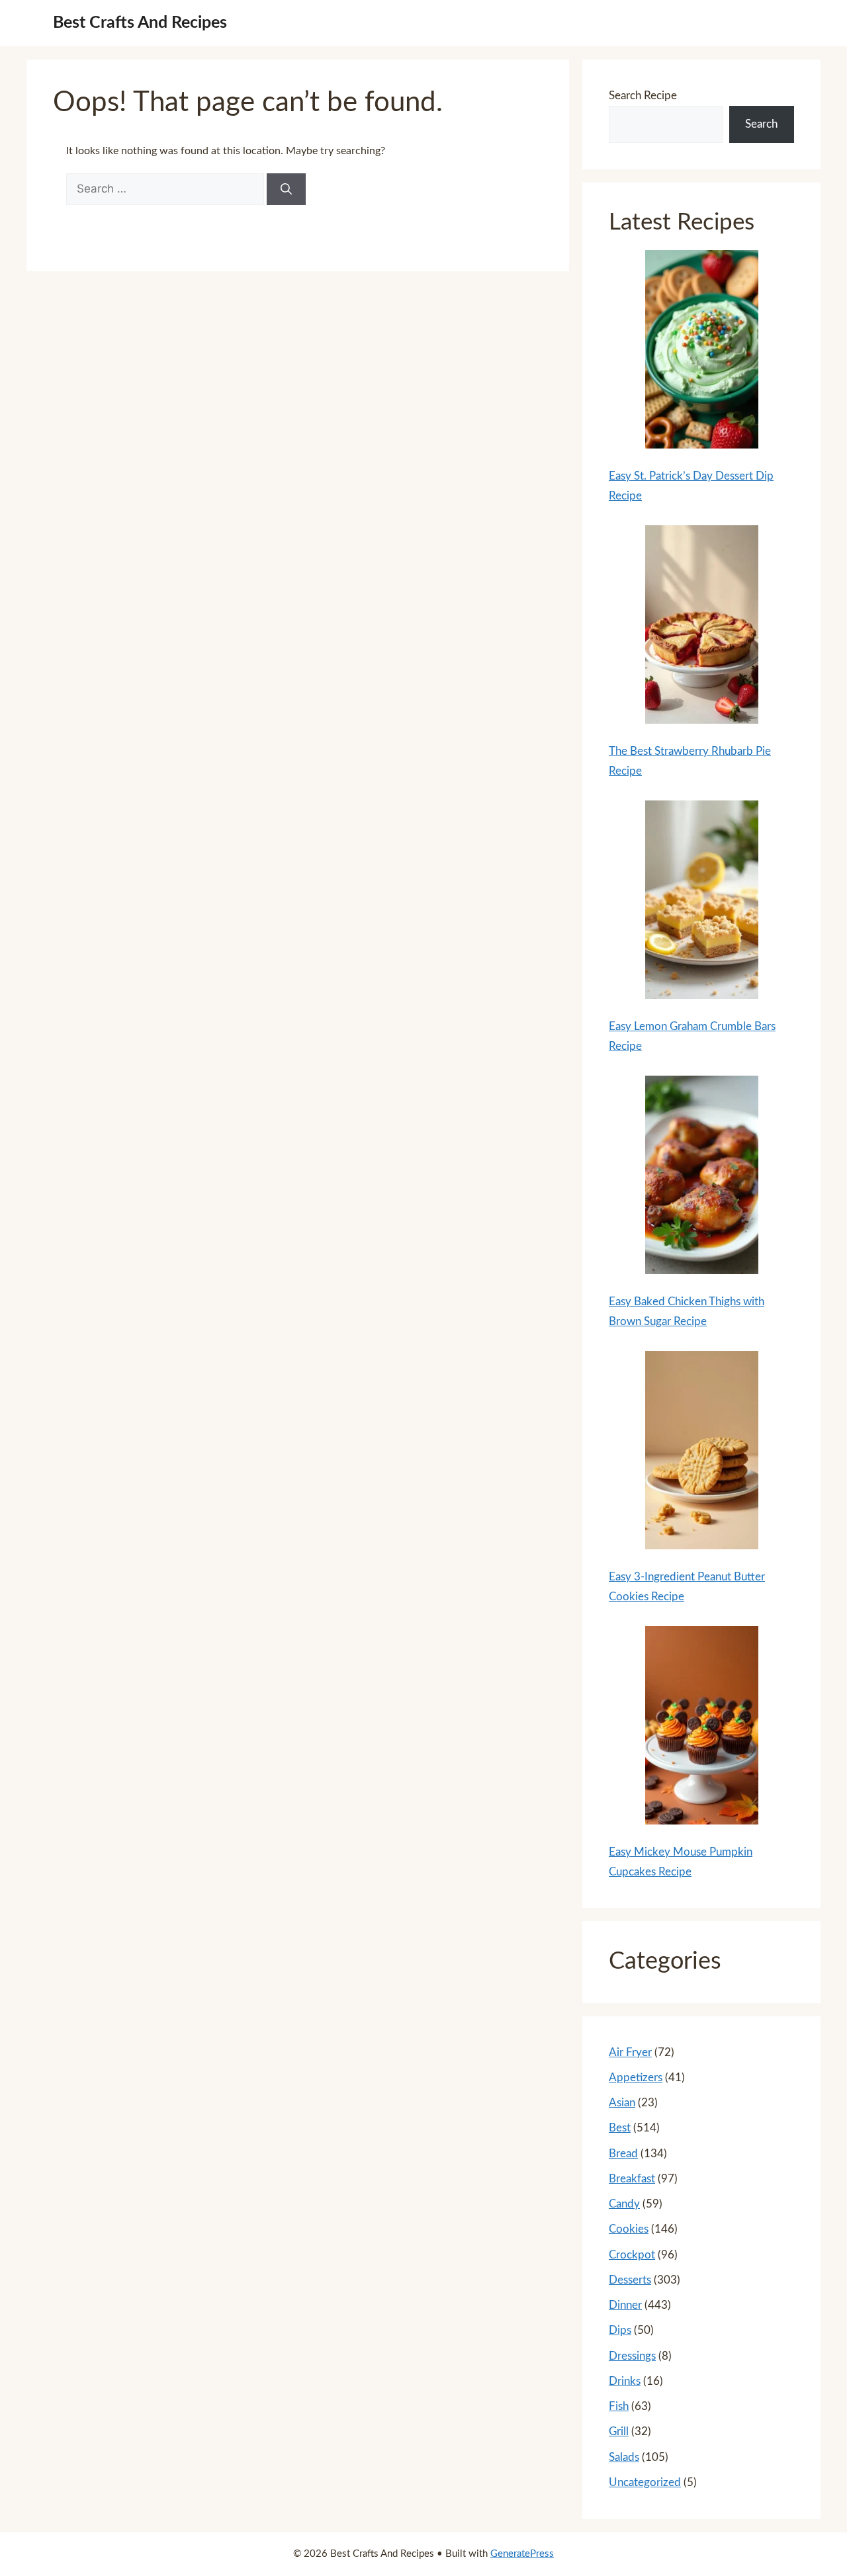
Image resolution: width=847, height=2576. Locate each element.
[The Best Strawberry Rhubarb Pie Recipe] (702, 628)
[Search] (286, 189)
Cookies (629, 2229)
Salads (624, 2457)
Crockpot (632, 2255)
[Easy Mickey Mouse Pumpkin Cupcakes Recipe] (702, 1729)
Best (620, 2128)
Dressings (632, 2356)
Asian (622, 2103)
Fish (619, 2406)
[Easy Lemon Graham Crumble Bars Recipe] (702, 903)
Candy (624, 2204)
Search (761, 124)
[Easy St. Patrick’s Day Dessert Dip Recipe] (702, 353)
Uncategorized (645, 2482)
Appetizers (636, 2078)
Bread (623, 2154)
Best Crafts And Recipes (140, 23)
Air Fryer (630, 2052)
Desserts (630, 2280)
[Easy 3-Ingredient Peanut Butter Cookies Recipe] (702, 1453)
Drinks (625, 2381)
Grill (619, 2431)
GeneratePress (522, 2554)
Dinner (625, 2305)
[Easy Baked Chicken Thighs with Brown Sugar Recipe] (702, 1178)
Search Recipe (643, 96)
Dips (620, 2330)
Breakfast (632, 2179)
